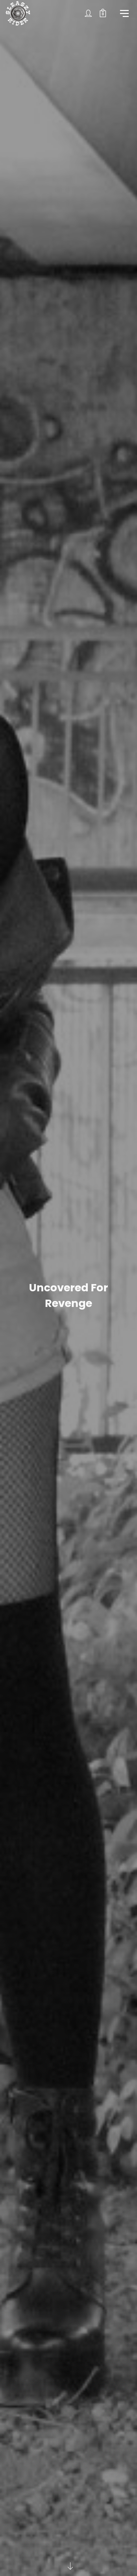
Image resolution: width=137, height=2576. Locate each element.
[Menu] (124, 13)
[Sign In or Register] (88, 13)
